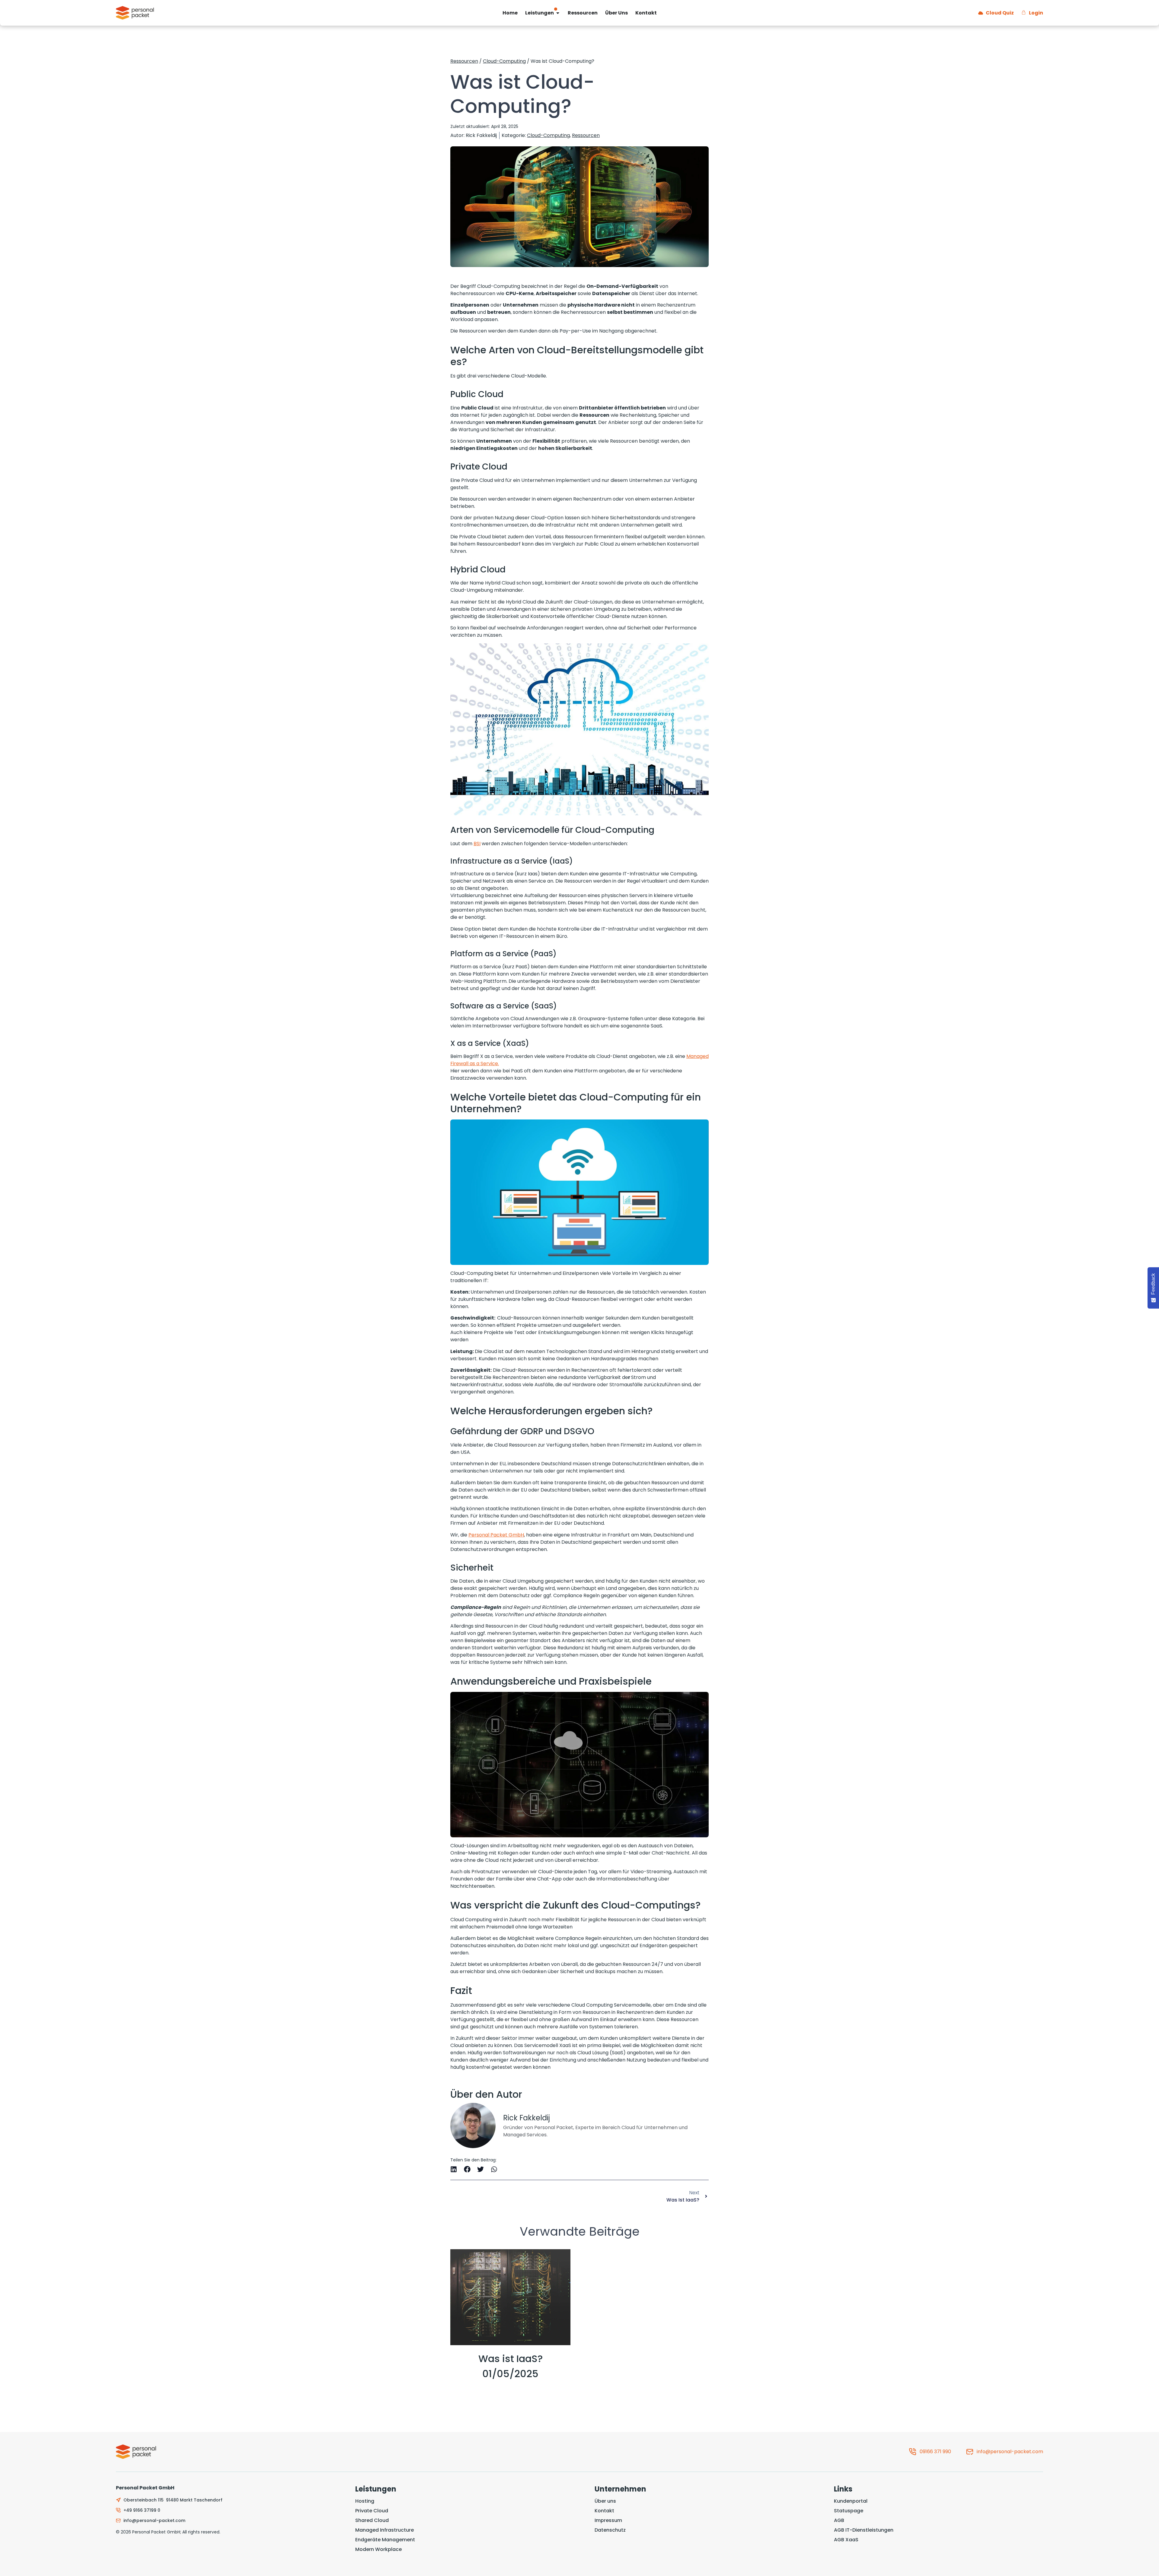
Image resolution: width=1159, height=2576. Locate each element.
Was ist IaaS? (511, 2359)
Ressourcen (464, 61)
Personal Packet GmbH (496, 1535)
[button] (454, 2169)
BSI (477, 844)
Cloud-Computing (504, 61)
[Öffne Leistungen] (558, 13)
